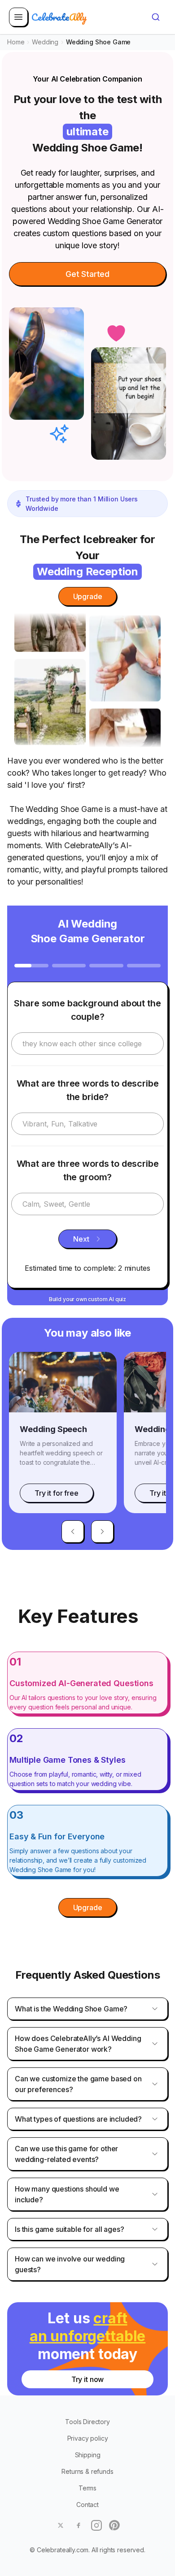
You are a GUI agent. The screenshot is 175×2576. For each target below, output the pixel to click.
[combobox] (156, 17)
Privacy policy (88, 2438)
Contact (87, 2505)
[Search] (156, 17)
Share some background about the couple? (87, 1010)
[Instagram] (96, 2525)
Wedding (45, 42)
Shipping (88, 2455)
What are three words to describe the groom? (88, 1170)
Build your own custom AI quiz (87, 1299)
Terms (87, 2488)
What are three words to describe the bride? (88, 1090)
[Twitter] (61, 2525)
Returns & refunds (87, 2471)
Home (16, 42)
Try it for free (57, 1493)
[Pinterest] (114, 2525)
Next (81, 1239)
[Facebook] (79, 2525)
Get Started (87, 274)
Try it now (87, 2379)
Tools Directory (87, 2422)
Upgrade (88, 596)
